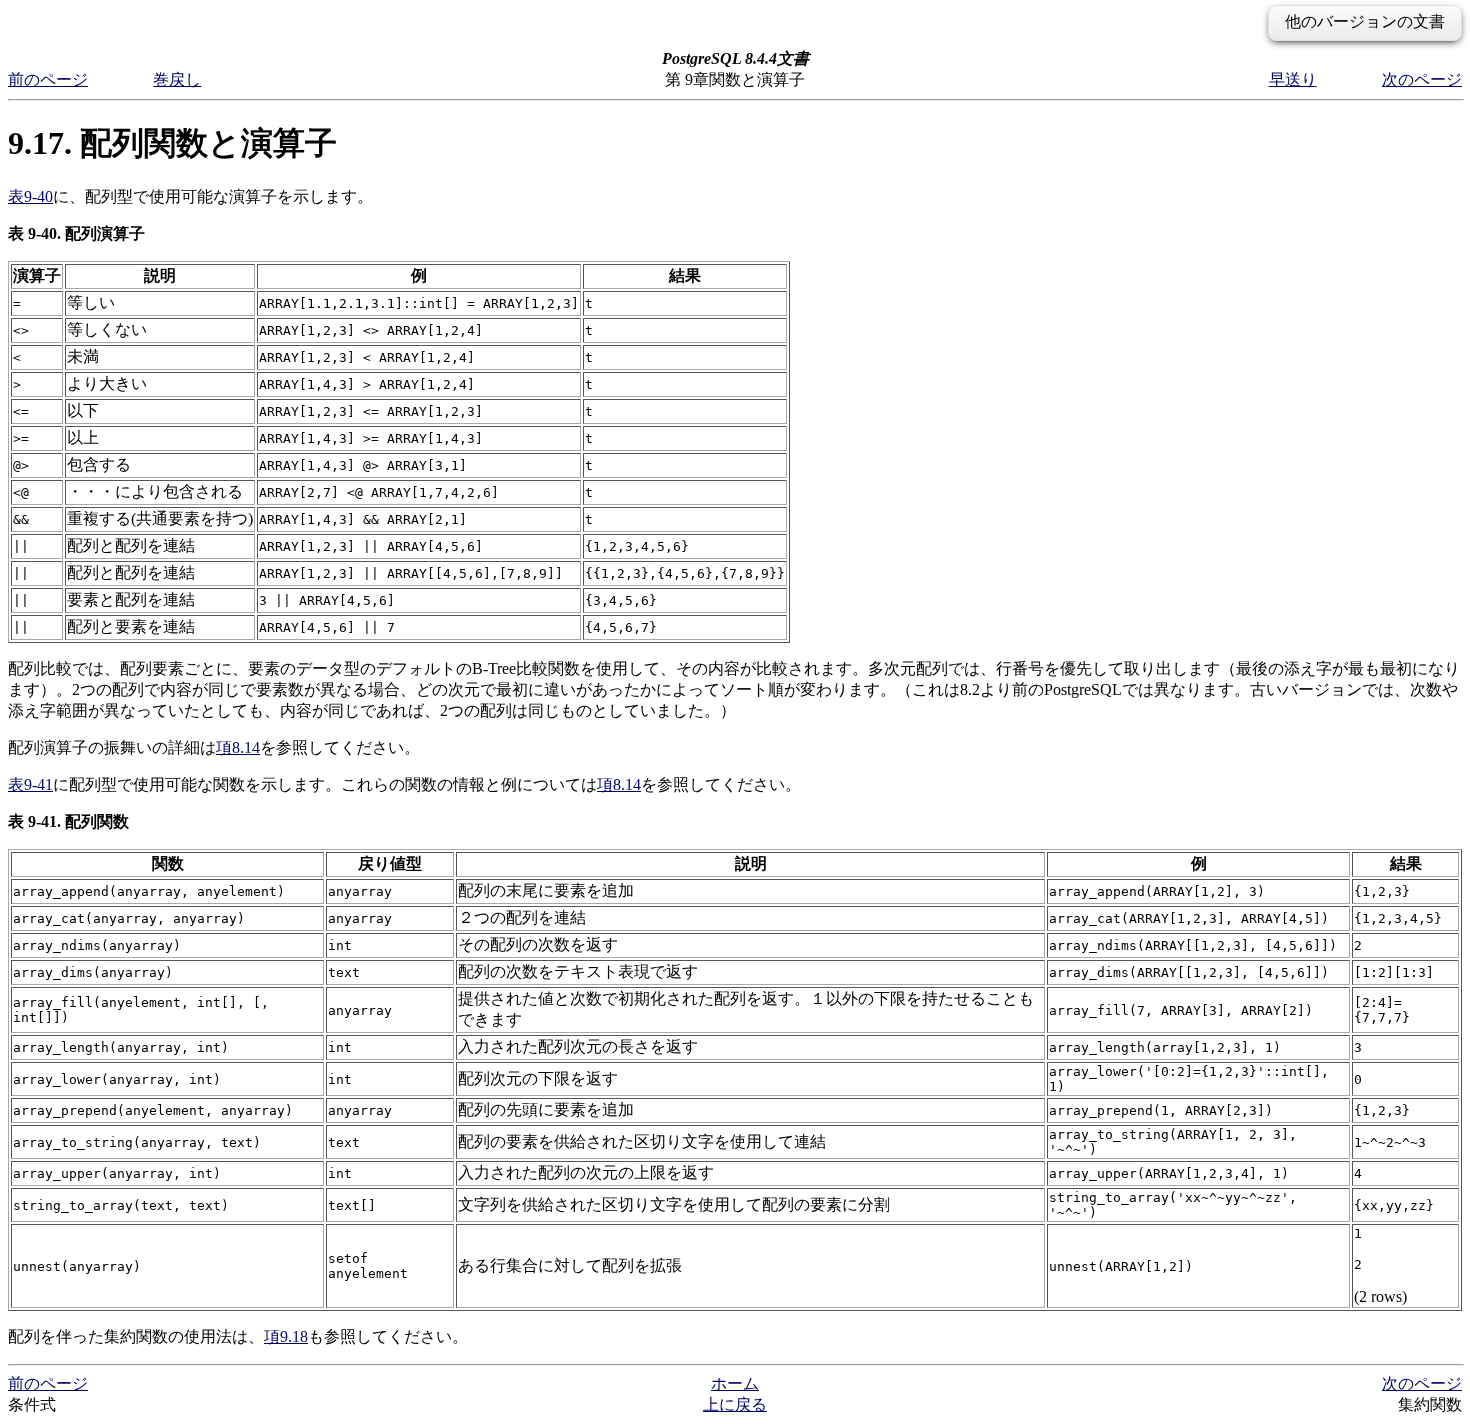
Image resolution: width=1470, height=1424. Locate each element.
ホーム (735, 1383)
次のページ (1422, 79)
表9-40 (30, 196)
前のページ (48, 79)
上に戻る (735, 1404)
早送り (1293, 79)
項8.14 (238, 747)
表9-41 (30, 784)
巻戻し (177, 79)
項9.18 (286, 1336)
